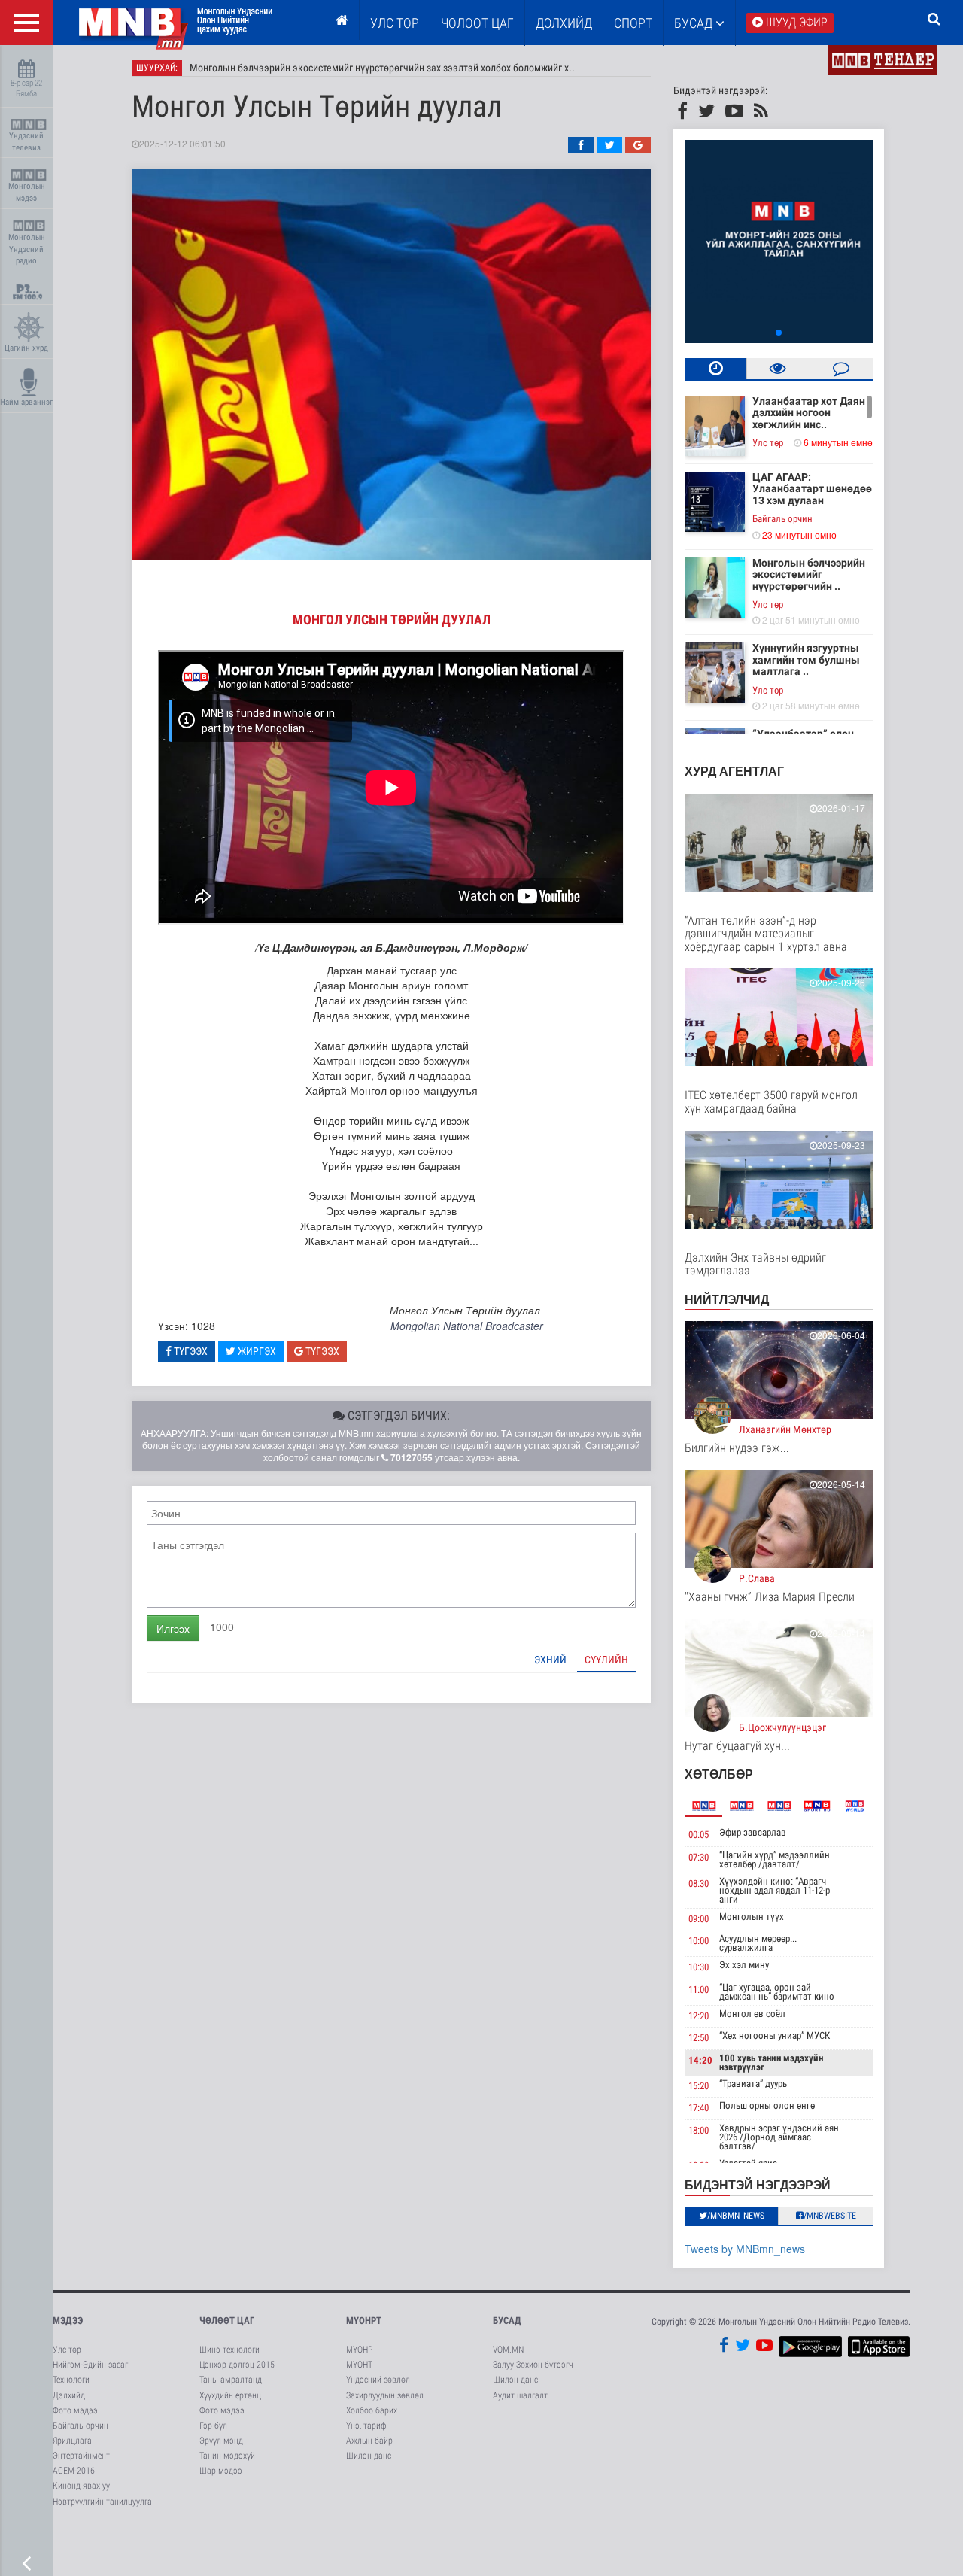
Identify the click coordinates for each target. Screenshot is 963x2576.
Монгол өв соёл (752, 2014)
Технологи (71, 2380)
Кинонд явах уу (81, 2486)
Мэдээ (68, 2321)
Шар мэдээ (221, 2471)
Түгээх (190, 1351)
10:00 (699, 1941)
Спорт (633, 23)
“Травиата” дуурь (753, 2084)
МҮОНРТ (364, 2321)
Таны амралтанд (231, 2380)
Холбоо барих (372, 2410)
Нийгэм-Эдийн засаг (90, 2365)
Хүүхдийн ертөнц (230, 2395)
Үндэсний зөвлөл (378, 2380)
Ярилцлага (72, 2441)
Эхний (550, 1660)
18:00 (699, 2130)
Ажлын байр (369, 2441)
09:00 (699, 1919)
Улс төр (395, 23)
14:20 (700, 2060)
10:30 (699, 1967)
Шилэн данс (369, 2456)
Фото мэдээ (75, 2410)
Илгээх (173, 1628)
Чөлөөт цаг (227, 2321)
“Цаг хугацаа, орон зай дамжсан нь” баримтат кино (777, 1992)
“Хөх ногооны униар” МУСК (775, 2035)
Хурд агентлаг (734, 771)
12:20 (699, 2016)
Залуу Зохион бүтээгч (533, 2365)
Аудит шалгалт (520, 2395)
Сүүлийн (606, 1660)
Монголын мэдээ (27, 192)
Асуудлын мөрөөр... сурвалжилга (758, 1943)
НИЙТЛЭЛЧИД (727, 1299)
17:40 (699, 2108)
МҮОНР (359, 2350)
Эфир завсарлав (753, 1832)
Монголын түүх (752, 1917)
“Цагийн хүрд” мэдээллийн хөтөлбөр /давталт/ (775, 1859)
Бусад (695, 23)
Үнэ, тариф (366, 2426)
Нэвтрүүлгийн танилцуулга (102, 2502)
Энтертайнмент (81, 2456)
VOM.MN (508, 2350)
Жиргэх (256, 1351)
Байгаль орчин (782, 519)
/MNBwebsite (830, 2216)
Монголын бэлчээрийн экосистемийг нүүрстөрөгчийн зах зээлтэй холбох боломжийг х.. (382, 68)
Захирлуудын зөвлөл (385, 2395)
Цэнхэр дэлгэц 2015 (237, 2365)
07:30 (699, 1857)
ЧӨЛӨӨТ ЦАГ (477, 23)
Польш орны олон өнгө (767, 2105)
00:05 (699, 1835)
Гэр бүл (213, 2426)
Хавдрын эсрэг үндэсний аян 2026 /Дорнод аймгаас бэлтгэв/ (779, 2137)
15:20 (699, 2086)
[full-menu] (26, 23)
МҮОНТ (359, 2365)
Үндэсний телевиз (26, 142)
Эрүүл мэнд (221, 2441)
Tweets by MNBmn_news (745, 2249)
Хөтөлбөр (719, 1774)
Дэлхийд (564, 23)
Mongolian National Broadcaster (467, 1326)
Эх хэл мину (744, 1965)
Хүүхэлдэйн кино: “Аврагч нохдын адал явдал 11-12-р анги (775, 1890)
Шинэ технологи (229, 2350)
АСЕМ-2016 (74, 2471)
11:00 (699, 1990)
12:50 (699, 2038)
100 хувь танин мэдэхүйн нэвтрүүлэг (771, 2063)
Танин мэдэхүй (227, 2456)
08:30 (699, 1883)
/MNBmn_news (736, 2216)
